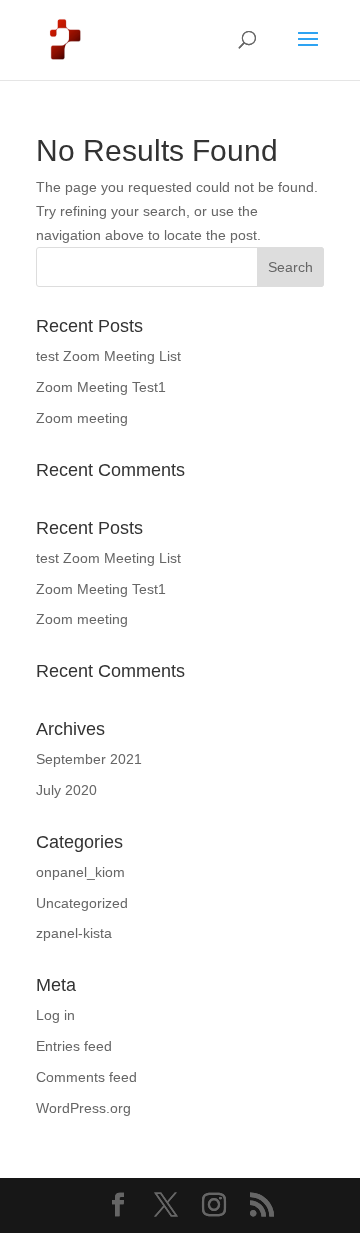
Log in (55, 1015)
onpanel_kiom (80, 872)
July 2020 (66, 790)
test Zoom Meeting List (108, 356)
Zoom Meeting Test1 (101, 387)
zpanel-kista (74, 933)
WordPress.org (83, 1108)
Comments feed (86, 1077)
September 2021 (89, 759)
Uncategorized (82, 903)
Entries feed (74, 1046)
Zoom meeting (82, 418)
